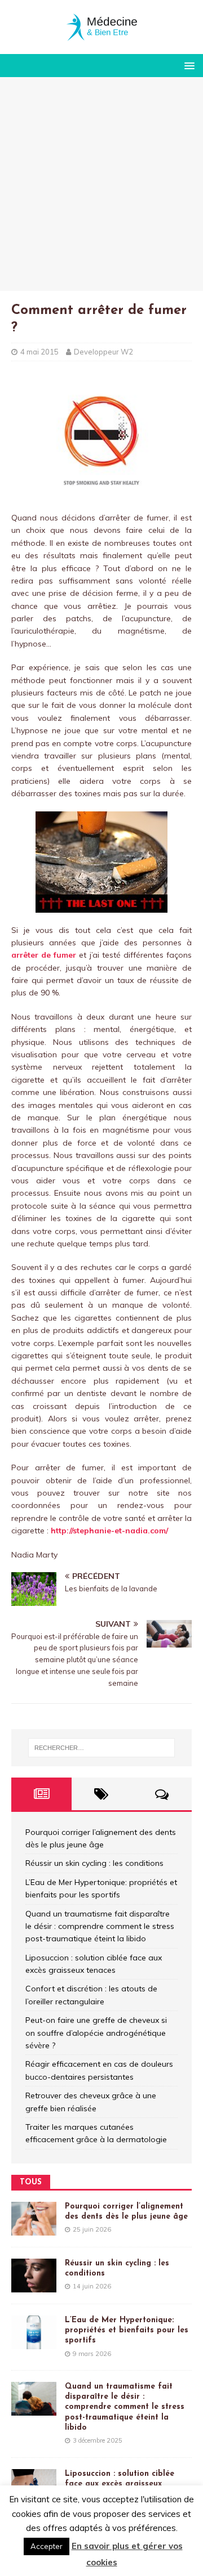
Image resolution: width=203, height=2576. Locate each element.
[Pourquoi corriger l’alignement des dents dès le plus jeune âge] (34, 2229)
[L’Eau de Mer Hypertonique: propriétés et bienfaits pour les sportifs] (34, 2343)
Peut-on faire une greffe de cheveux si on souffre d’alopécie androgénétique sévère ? (96, 2033)
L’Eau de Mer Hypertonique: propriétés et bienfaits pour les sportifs (127, 2330)
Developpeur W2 (103, 352)
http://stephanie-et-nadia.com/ (109, 1531)
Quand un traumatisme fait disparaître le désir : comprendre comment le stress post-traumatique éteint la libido (100, 1926)
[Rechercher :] (101, 1748)
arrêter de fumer (44, 955)
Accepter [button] (47, 2546)
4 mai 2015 (39, 352)
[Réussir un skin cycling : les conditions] (34, 2286)
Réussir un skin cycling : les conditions (94, 1863)
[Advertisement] (101, 184)
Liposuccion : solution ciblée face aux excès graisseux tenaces (120, 2484)
